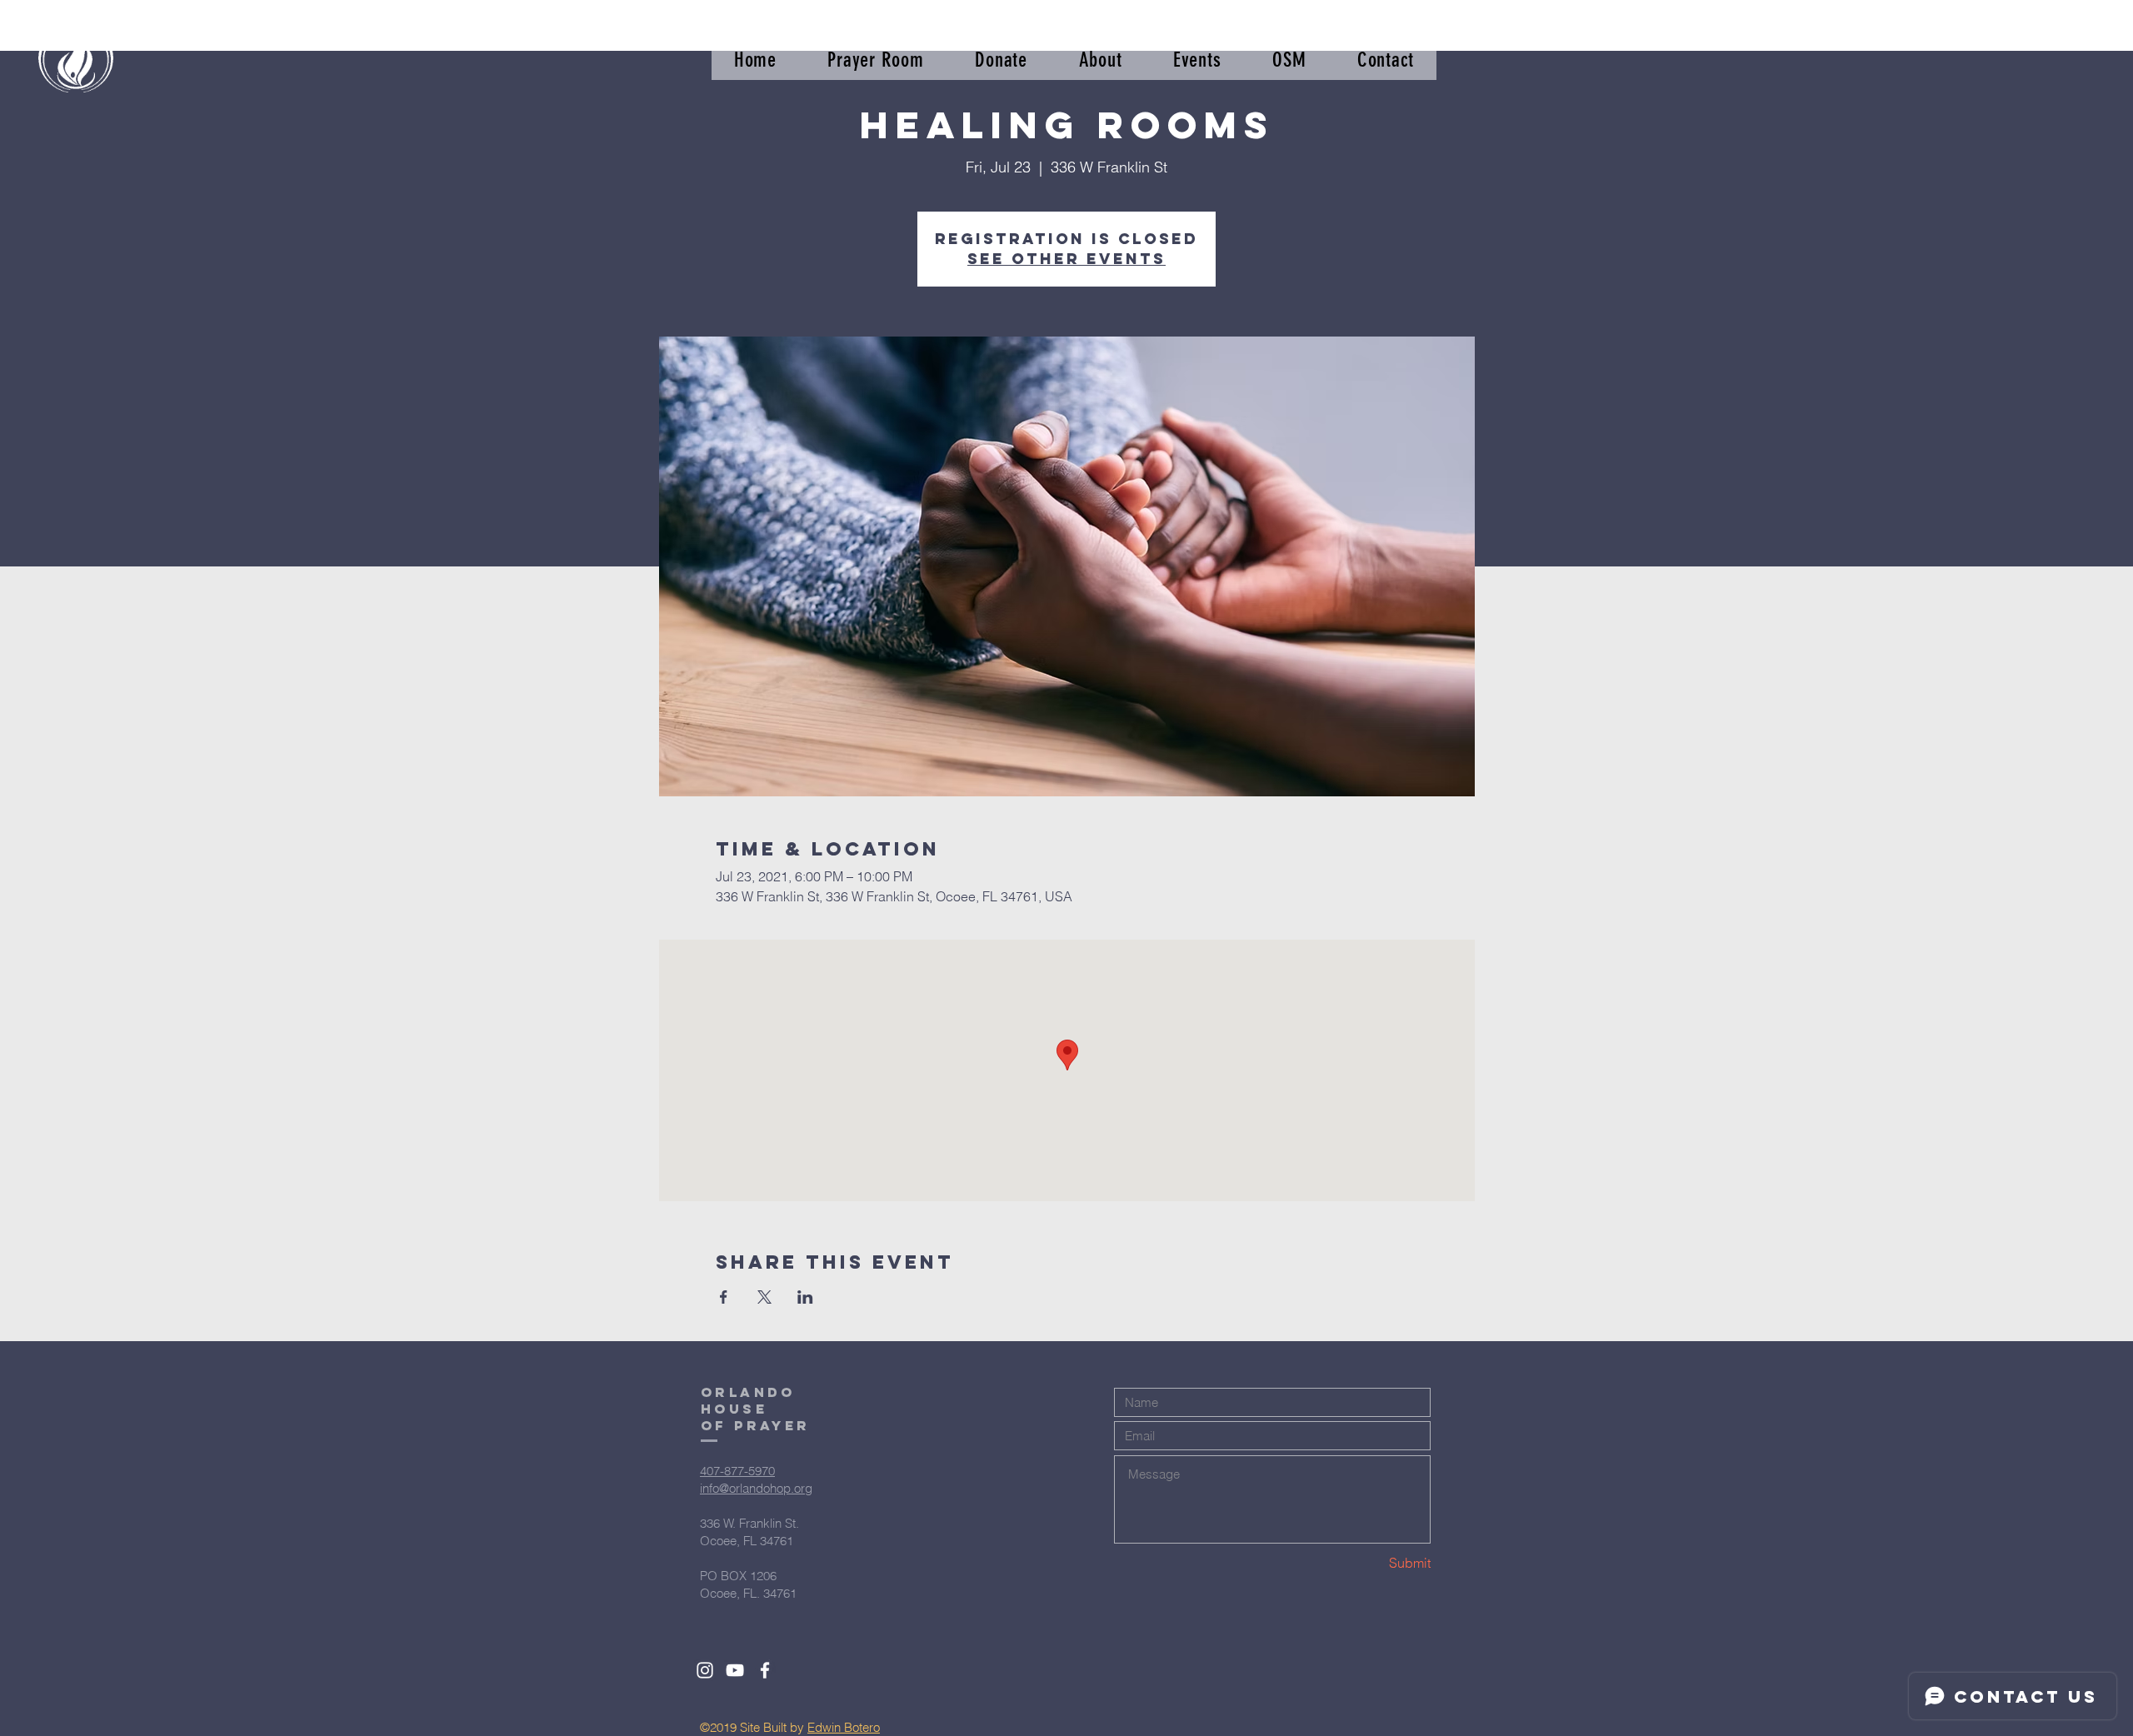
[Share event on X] (764, 1297)
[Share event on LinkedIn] (805, 1297)
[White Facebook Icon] (765, 1670)
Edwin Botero (844, 1727)
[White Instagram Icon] (705, 1670)
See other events (1066, 259)
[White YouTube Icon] (735, 1670)
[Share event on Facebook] (724, 1297)
